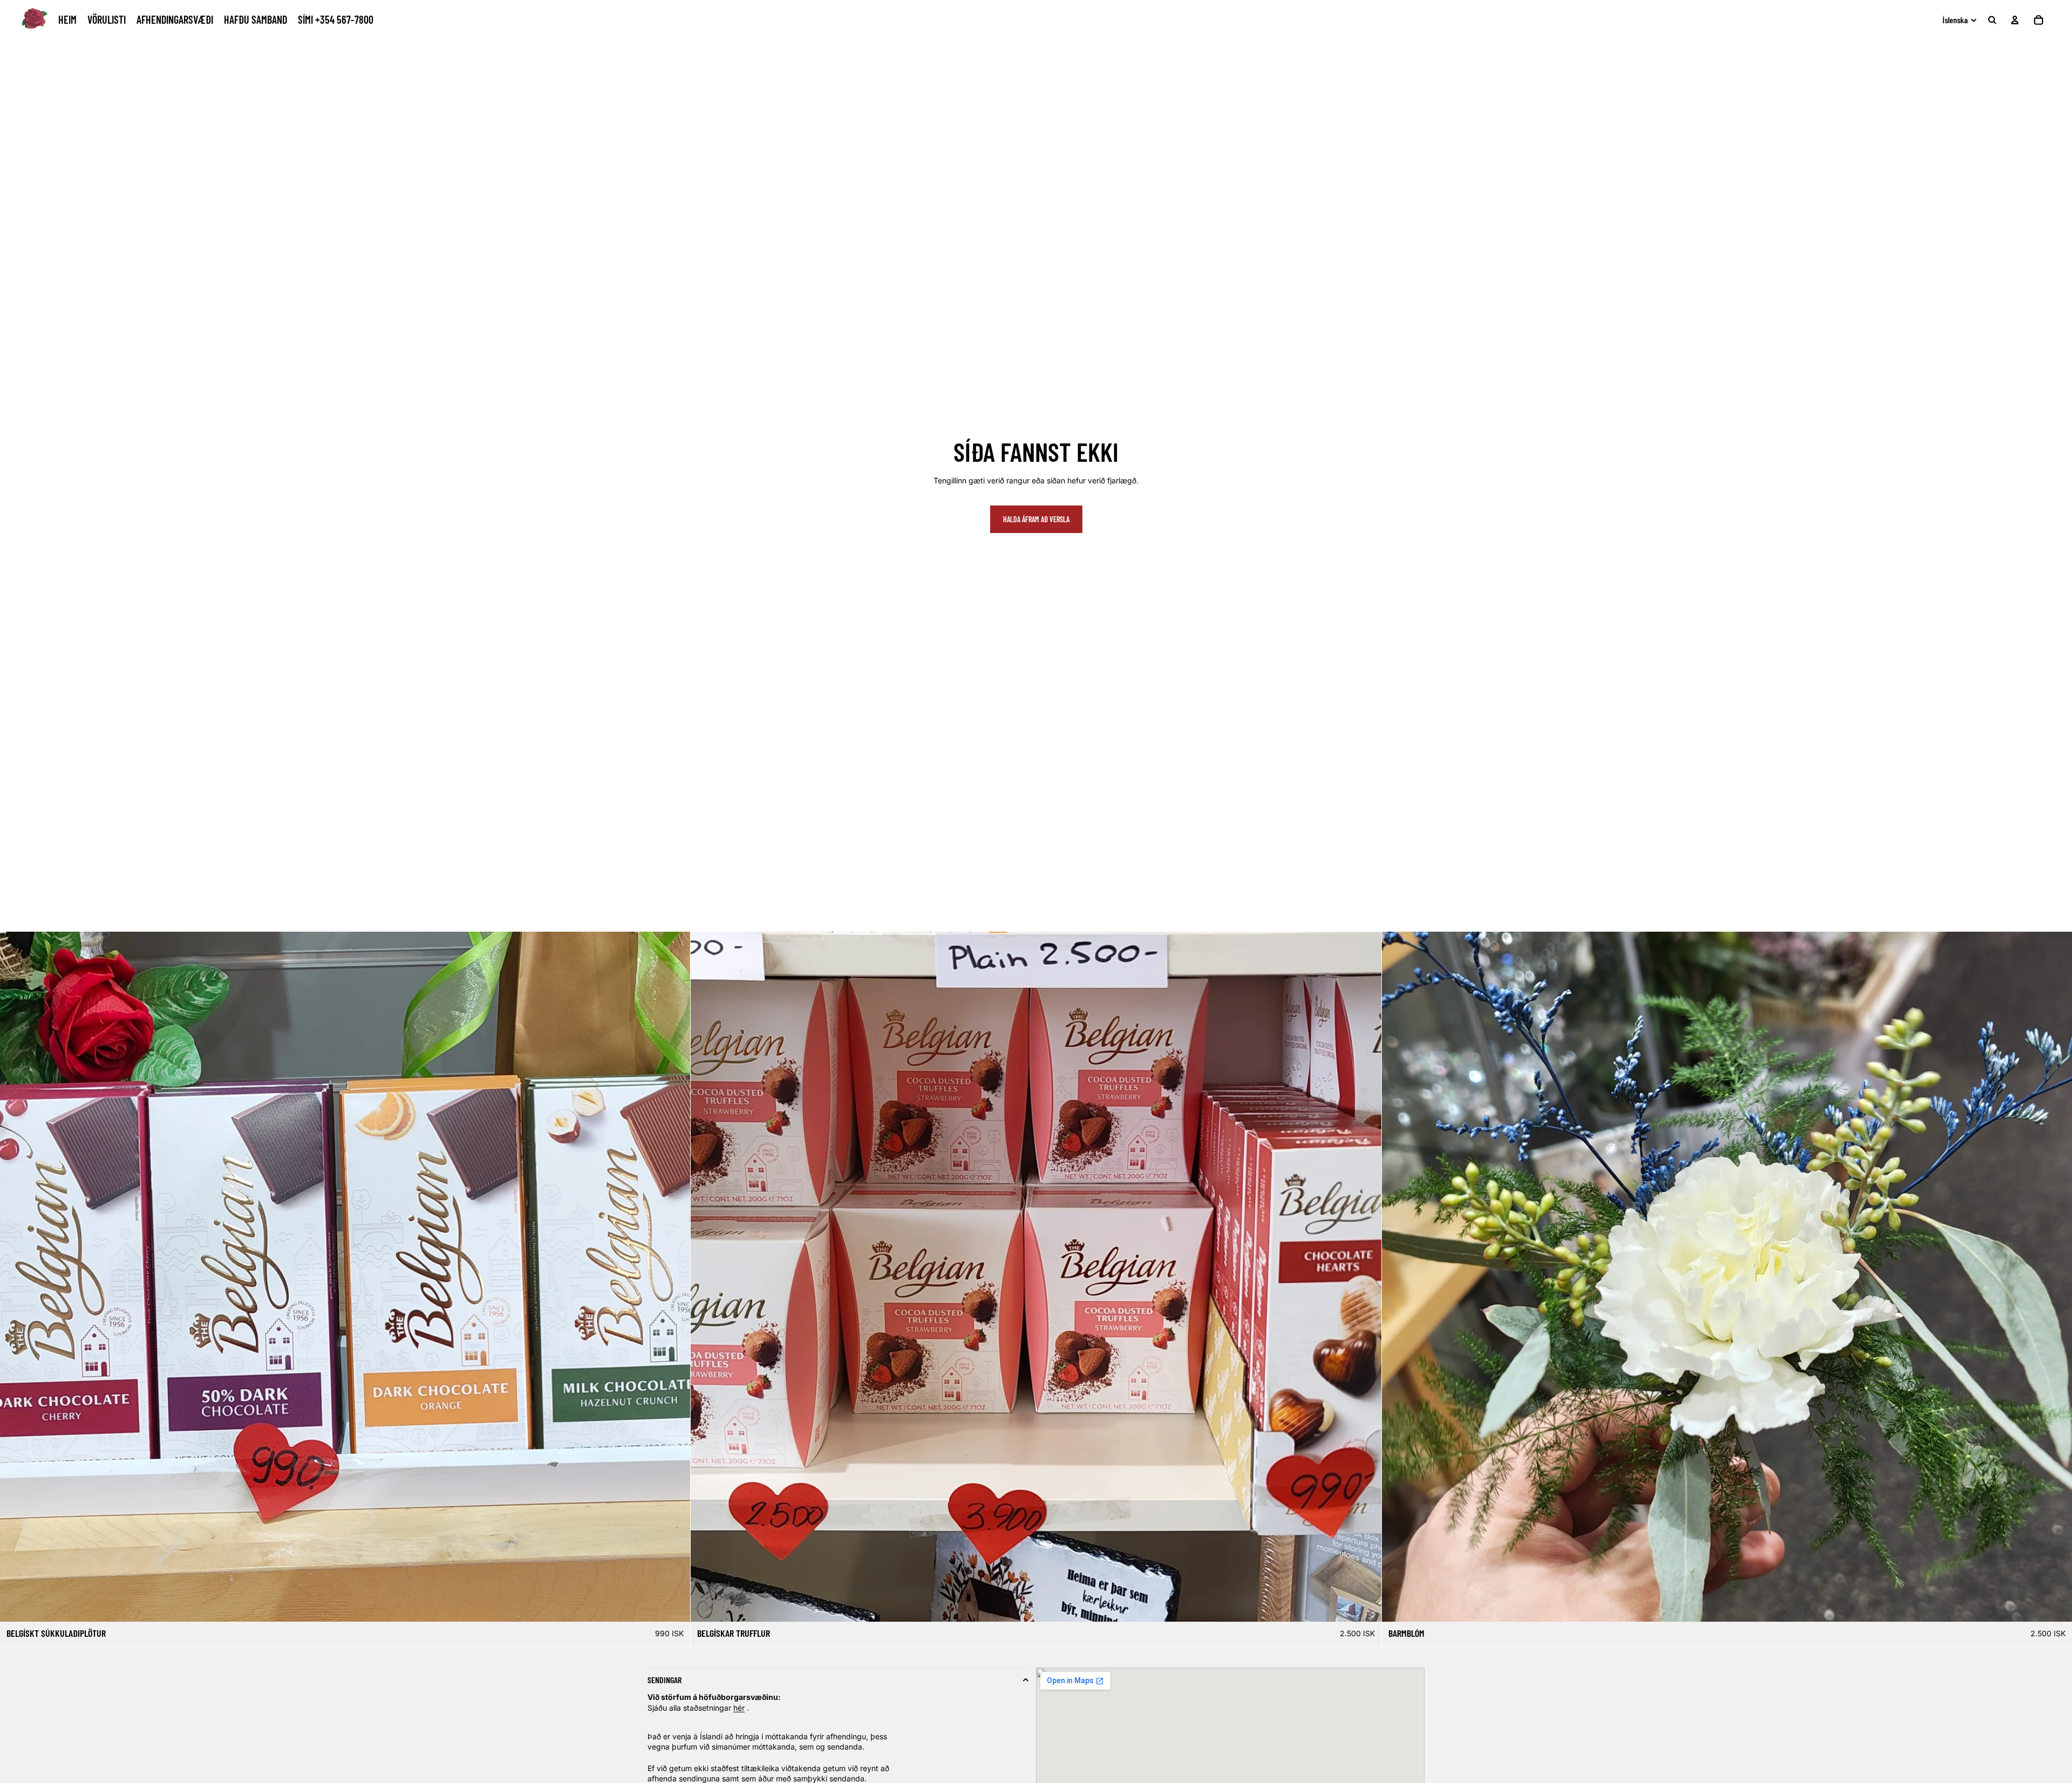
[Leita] (1992, 20)
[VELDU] (674, 1605)
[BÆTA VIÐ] (2055, 1605)
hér (739, 1708)
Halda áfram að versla (1036, 519)
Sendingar (664, 1680)
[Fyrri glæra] (1394, 1277)
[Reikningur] (2015, 20)
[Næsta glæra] (2060, 1277)
